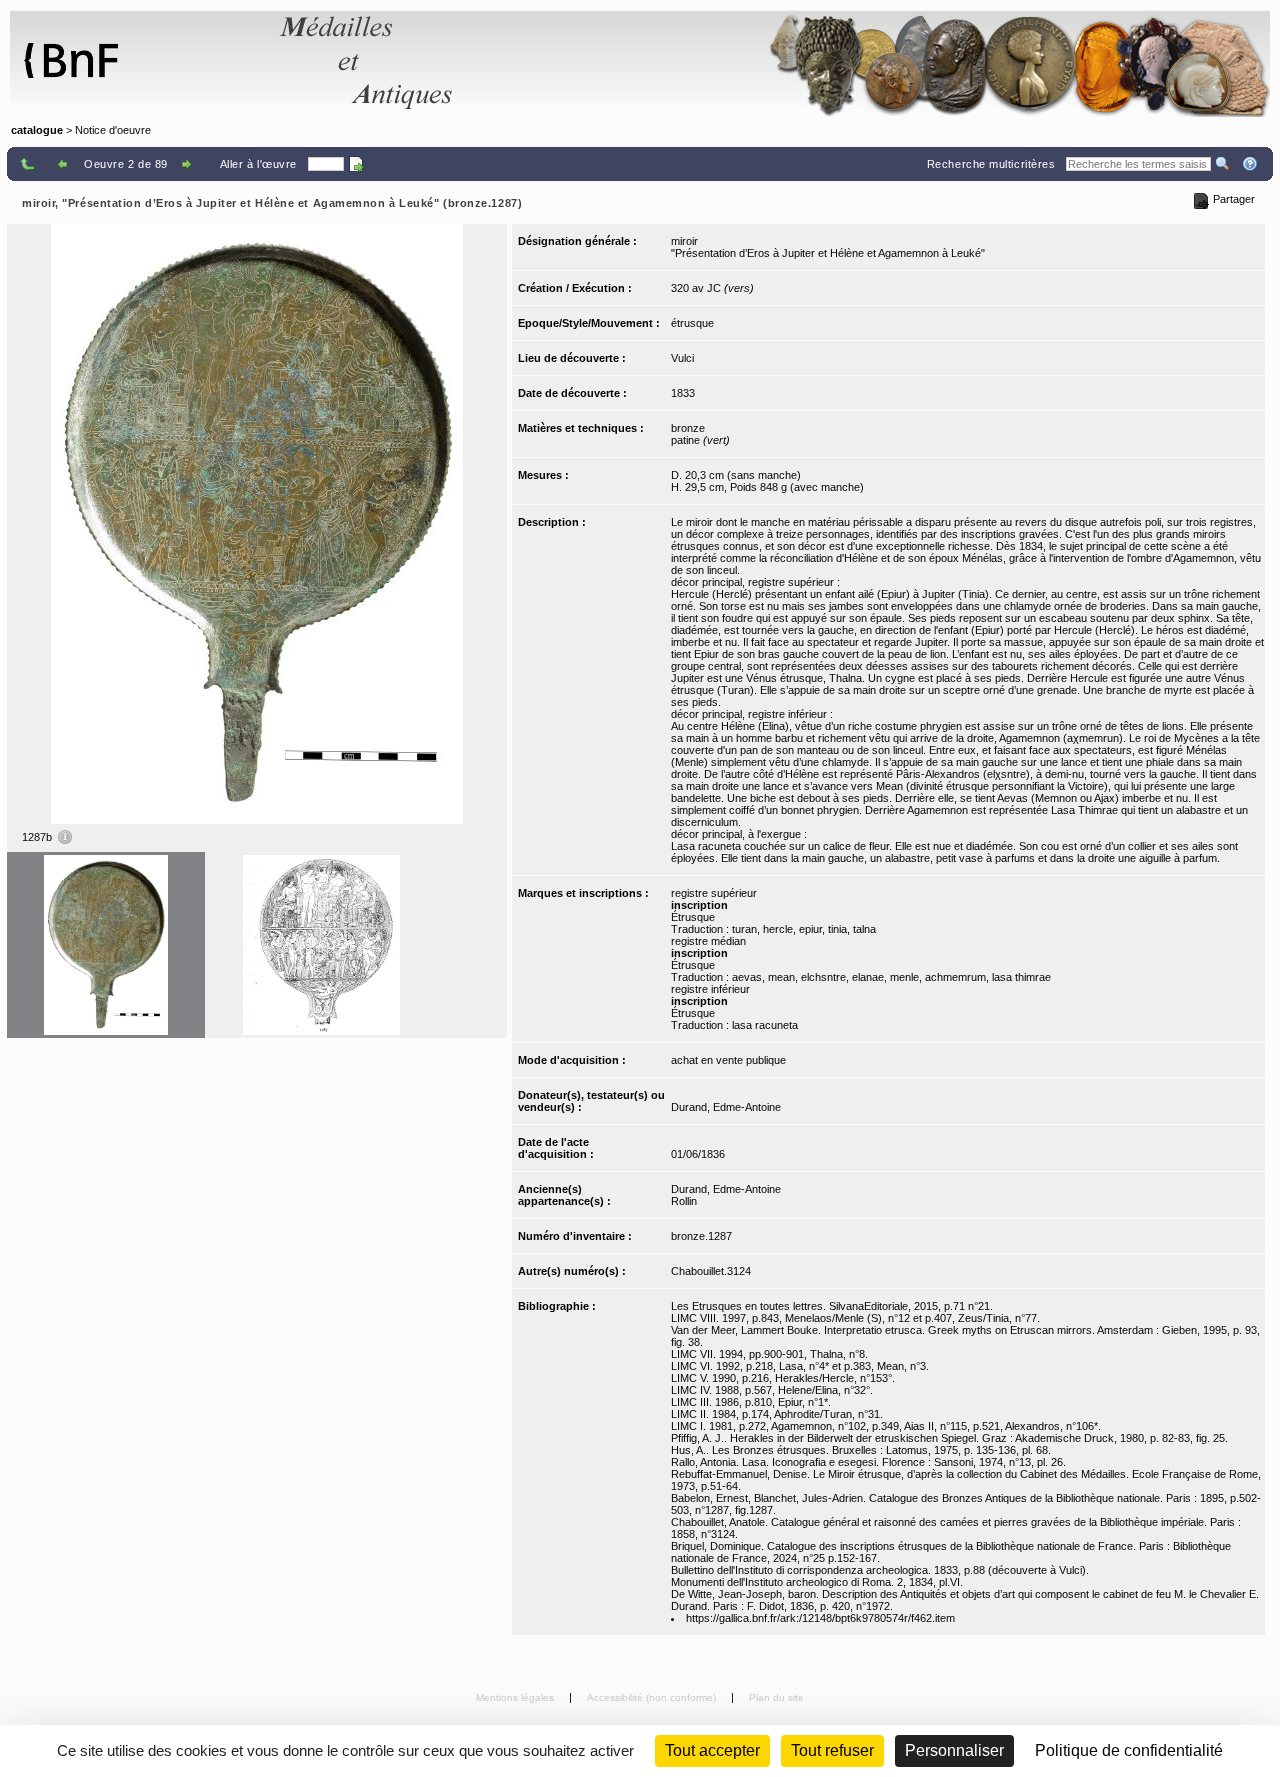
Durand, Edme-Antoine (726, 1107)
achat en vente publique (728, 1060)
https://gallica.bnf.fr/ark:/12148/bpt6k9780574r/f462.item (820, 1618)
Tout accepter (712, 1750)
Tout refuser (832, 1750)
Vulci (682, 358)
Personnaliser (954, 1750)
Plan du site (776, 1697)
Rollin (684, 1201)
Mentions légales (516, 1697)
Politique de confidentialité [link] (1129, 1750)
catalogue (37, 130)
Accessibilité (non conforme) (653, 1697)
